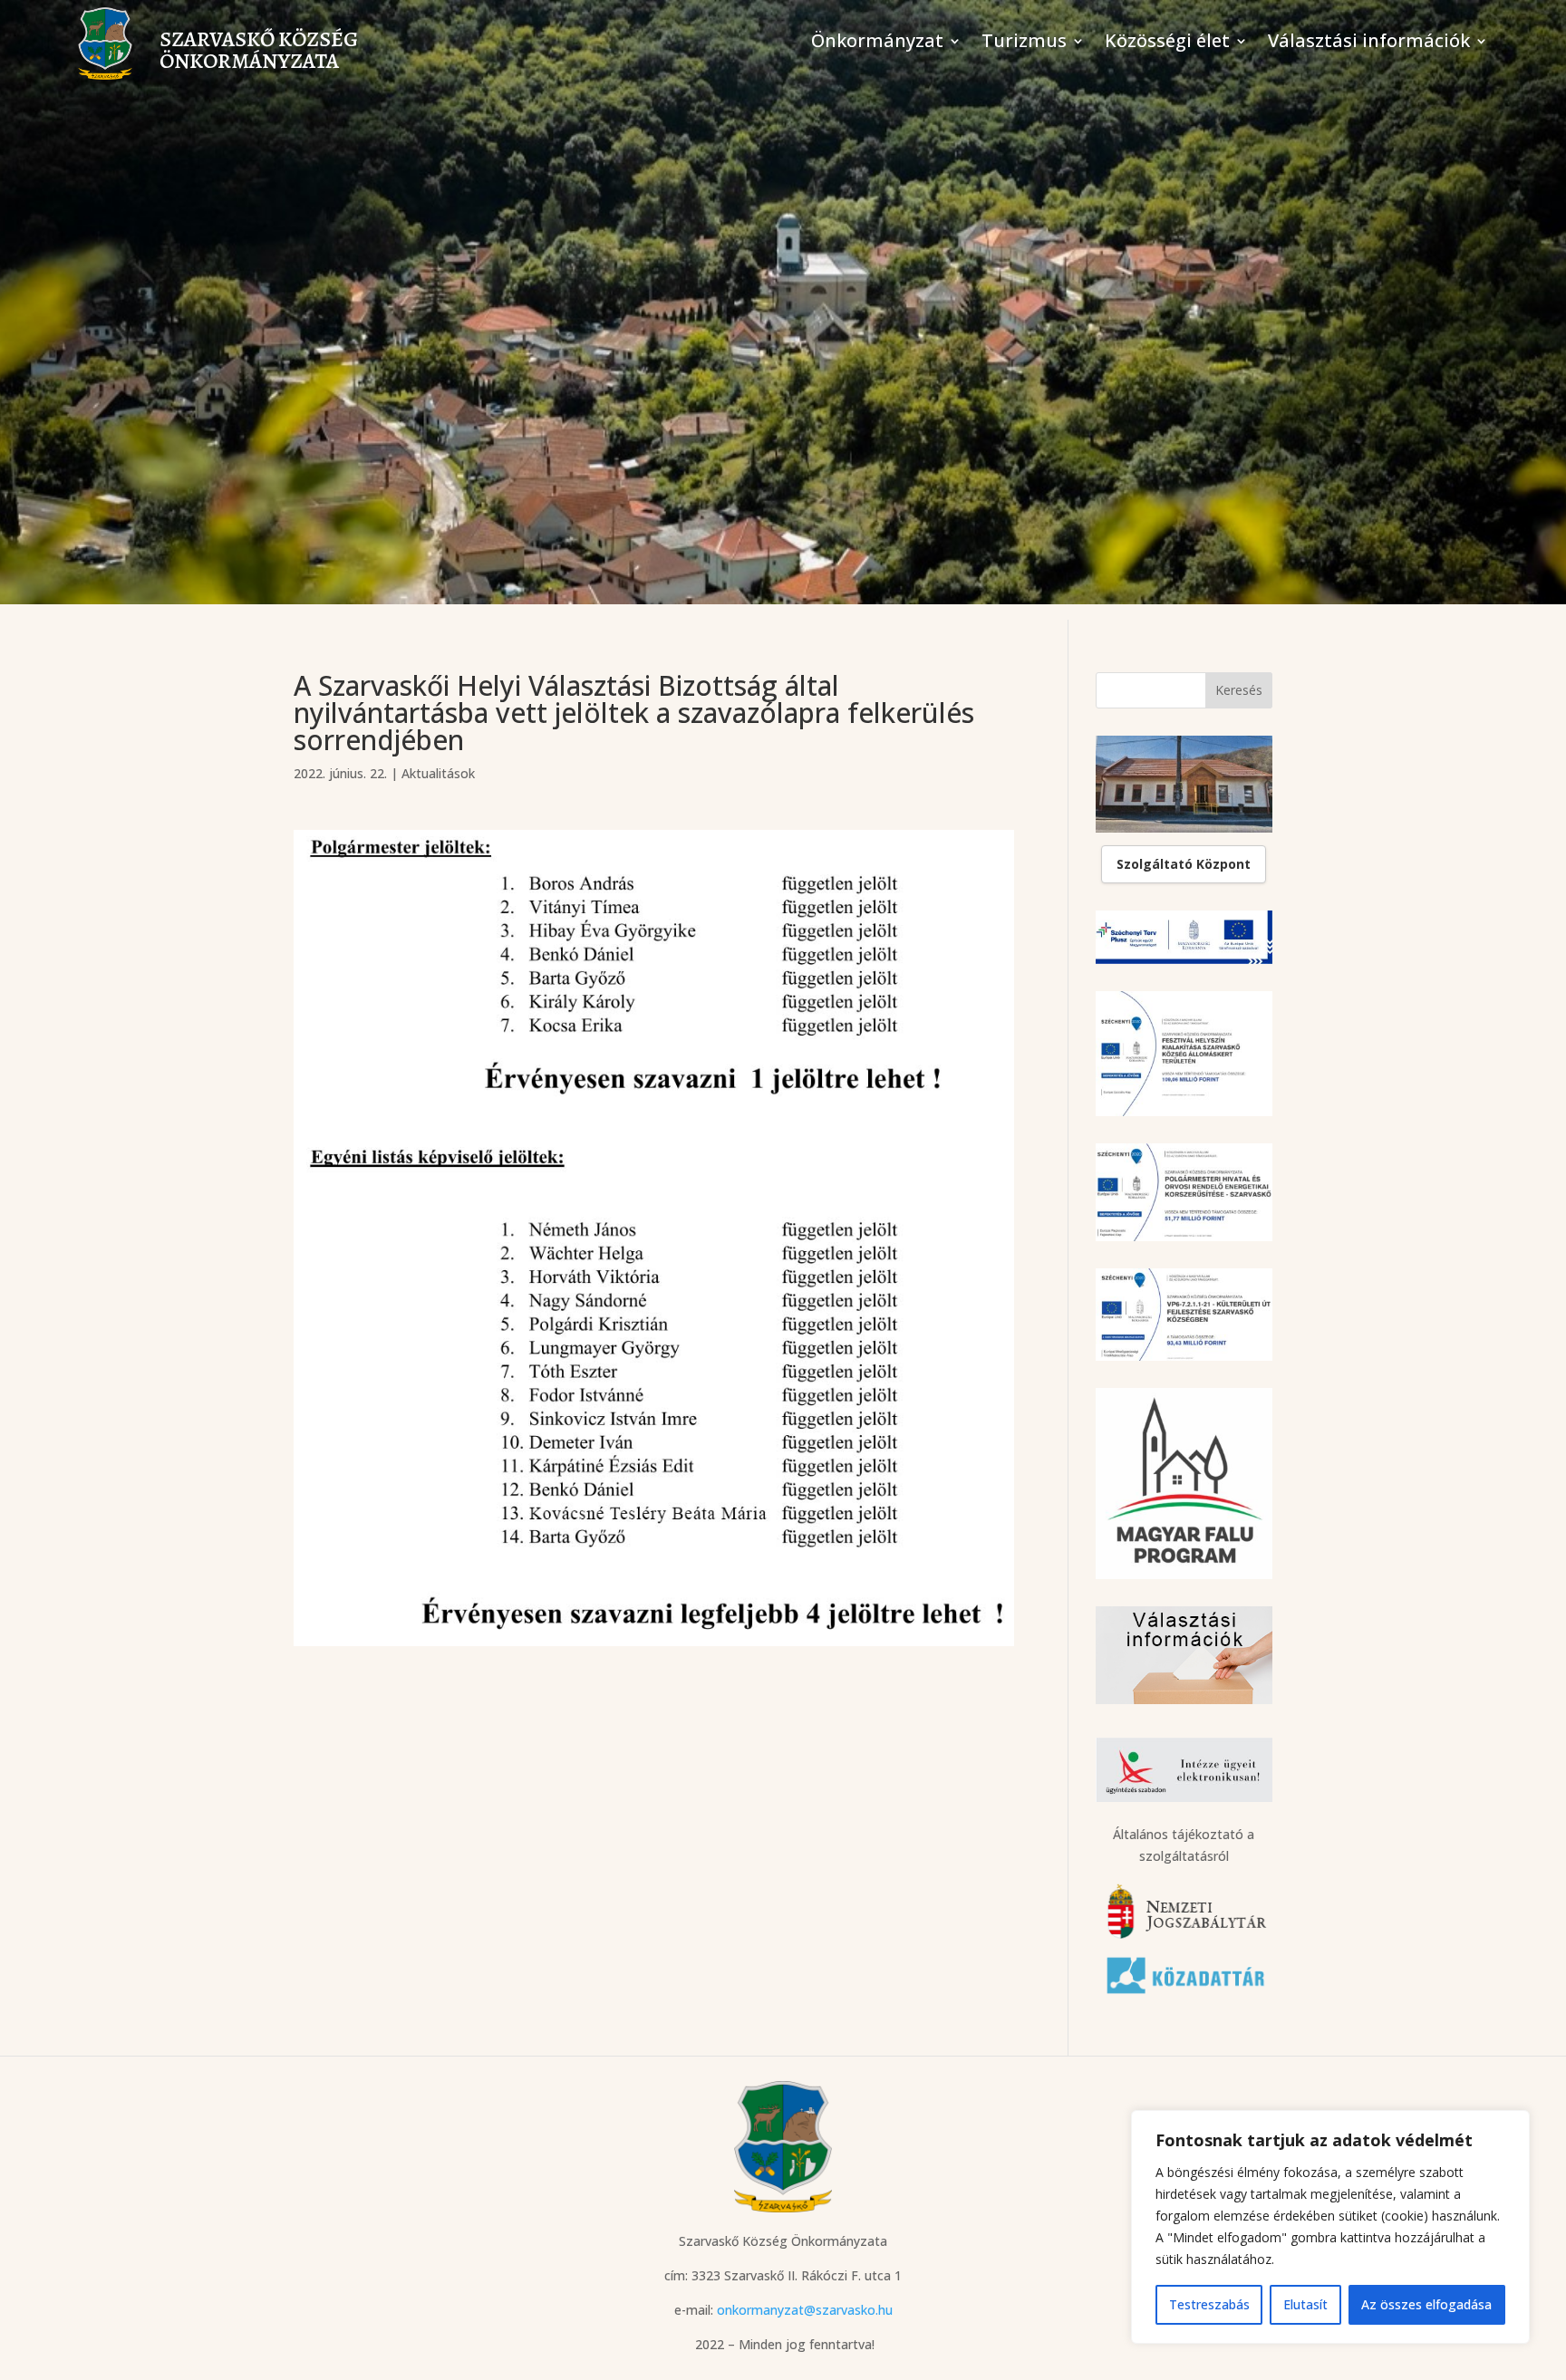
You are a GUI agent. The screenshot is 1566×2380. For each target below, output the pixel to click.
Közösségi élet (1167, 43)
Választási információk (1369, 43)
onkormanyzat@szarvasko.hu (805, 2310)
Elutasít (1305, 2304)
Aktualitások (438, 773)
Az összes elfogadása (1426, 2304)
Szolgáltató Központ (1184, 864)
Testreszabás (1209, 2304)
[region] (1330, 2227)
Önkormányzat (877, 43)
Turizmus (1024, 43)
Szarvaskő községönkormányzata (259, 50)
